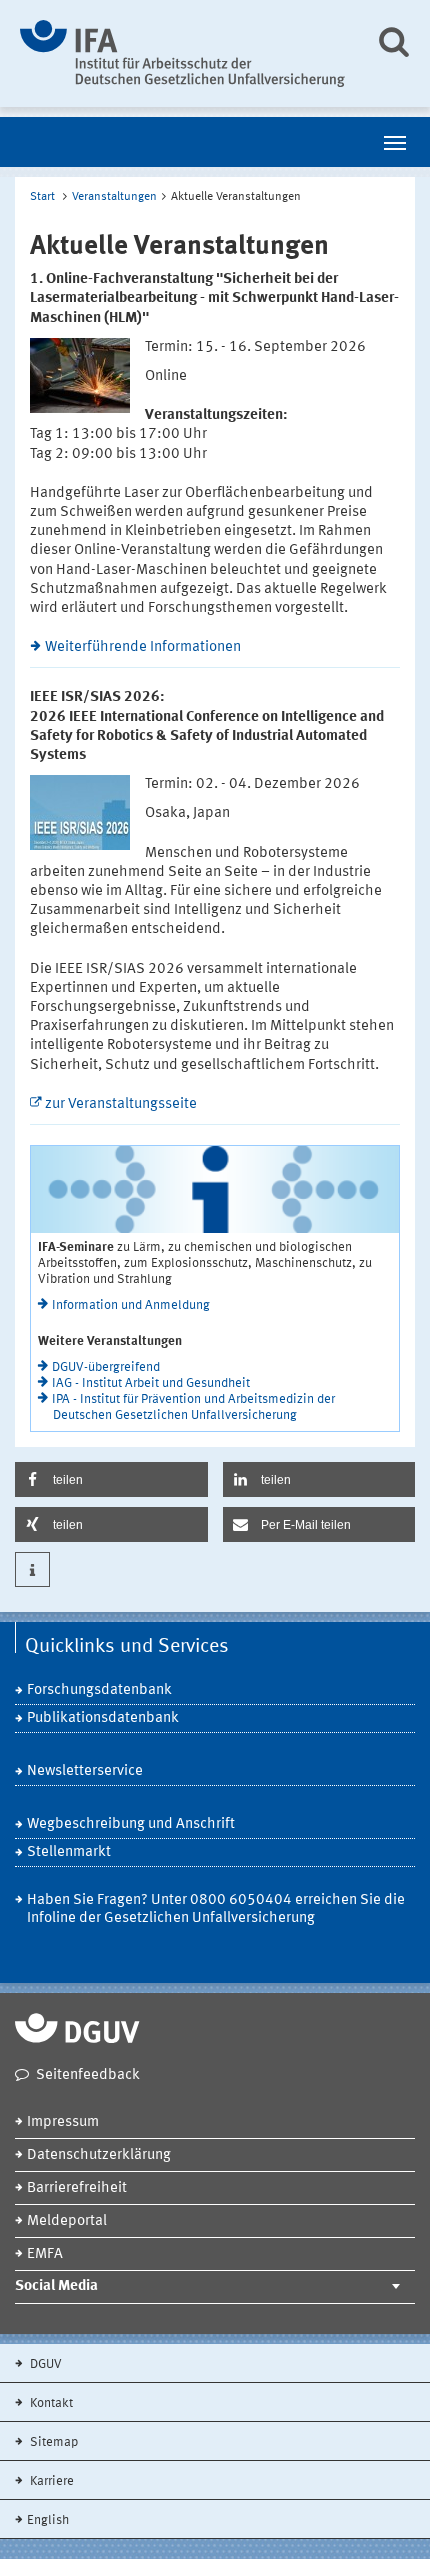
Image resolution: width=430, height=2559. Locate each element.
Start (42, 197)
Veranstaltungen (114, 197)
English (48, 2520)
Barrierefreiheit (77, 2188)
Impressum (63, 2122)
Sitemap (52, 2442)
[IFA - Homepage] (182, 53)
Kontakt (50, 2403)
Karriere (50, 2481)
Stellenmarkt (69, 1852)
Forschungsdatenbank (99, 1690)
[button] (111, 1479)
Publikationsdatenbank (103, 1718)
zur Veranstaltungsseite (121, 1104)
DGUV (44, 2364)
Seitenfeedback (88, 2075)
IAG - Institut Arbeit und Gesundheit (151, 1383)
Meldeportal (67, 2221)
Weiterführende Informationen (143, 647)
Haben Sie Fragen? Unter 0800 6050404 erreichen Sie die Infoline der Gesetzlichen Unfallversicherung (216, 1909)
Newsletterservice (85, 1771)
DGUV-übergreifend (106, 1367)
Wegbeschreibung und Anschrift (131, 1824)
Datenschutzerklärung (99, 2155)
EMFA (45, 2254)
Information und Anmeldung (131, 1305)
